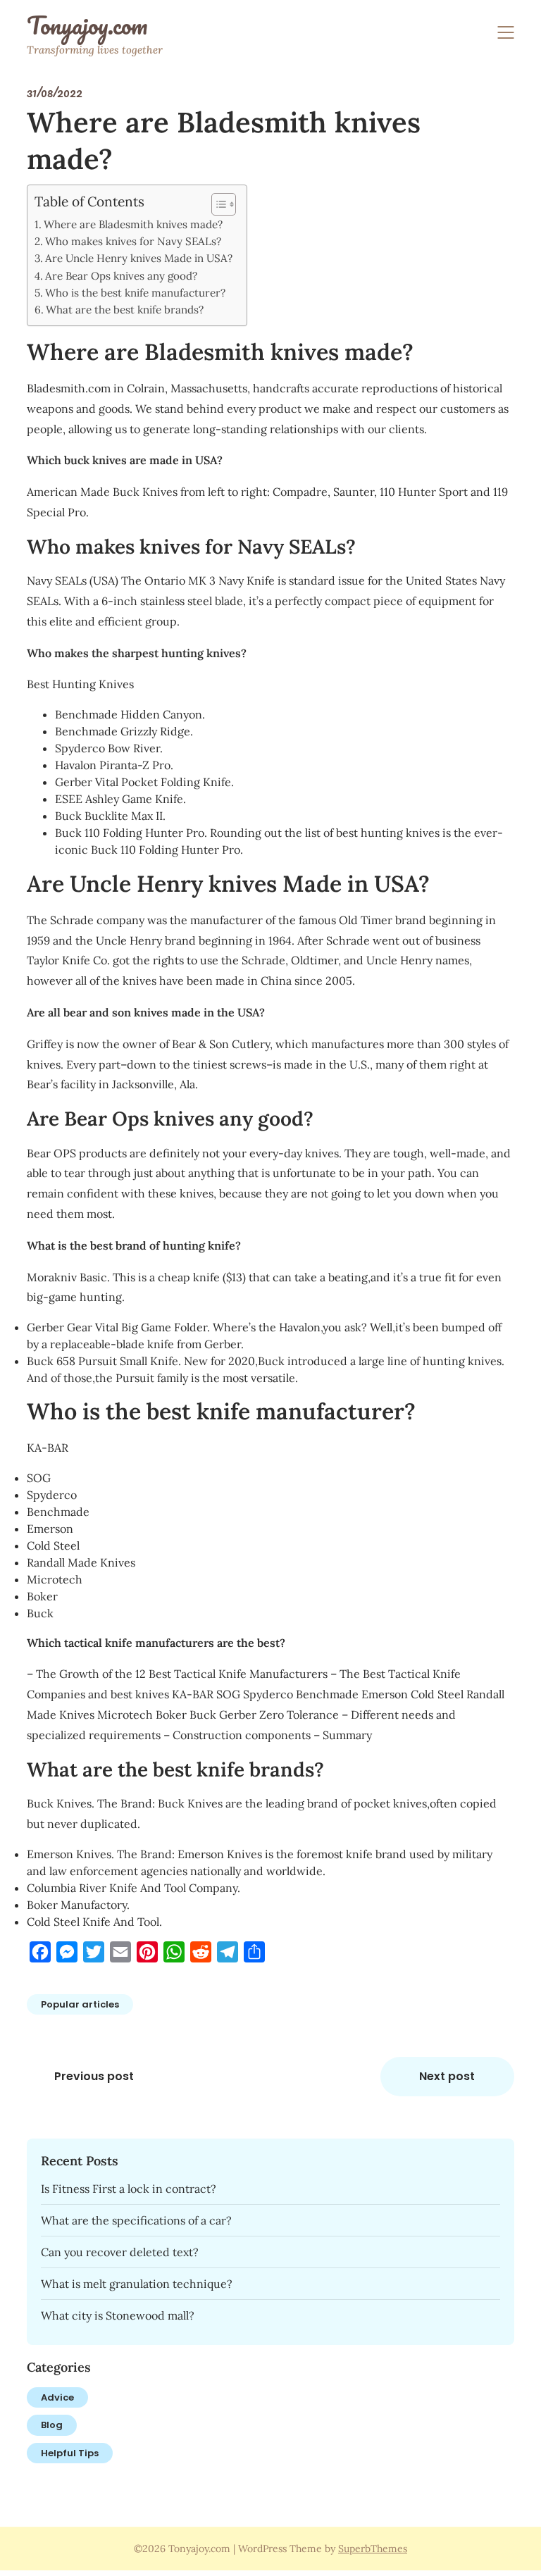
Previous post (94, 2076)
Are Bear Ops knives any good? (121, 276)
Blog (52, 2425)
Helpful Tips (70, 2453)
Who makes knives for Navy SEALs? (133, 241)
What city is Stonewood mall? (118, 2315)
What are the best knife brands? (125, 310)
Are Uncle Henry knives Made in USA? (139, 258)
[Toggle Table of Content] (217, 204)
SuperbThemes (373, 2549)
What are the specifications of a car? (136, 2220)
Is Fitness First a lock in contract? (129, 2189)
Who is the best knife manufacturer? (135, 293)
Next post (447, 2076)
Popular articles (80, 2004)
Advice (57, 2397)
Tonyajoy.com (87, 25)
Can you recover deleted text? (120, 2252)
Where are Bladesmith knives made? (133, 224)
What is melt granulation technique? (137, 2284)
